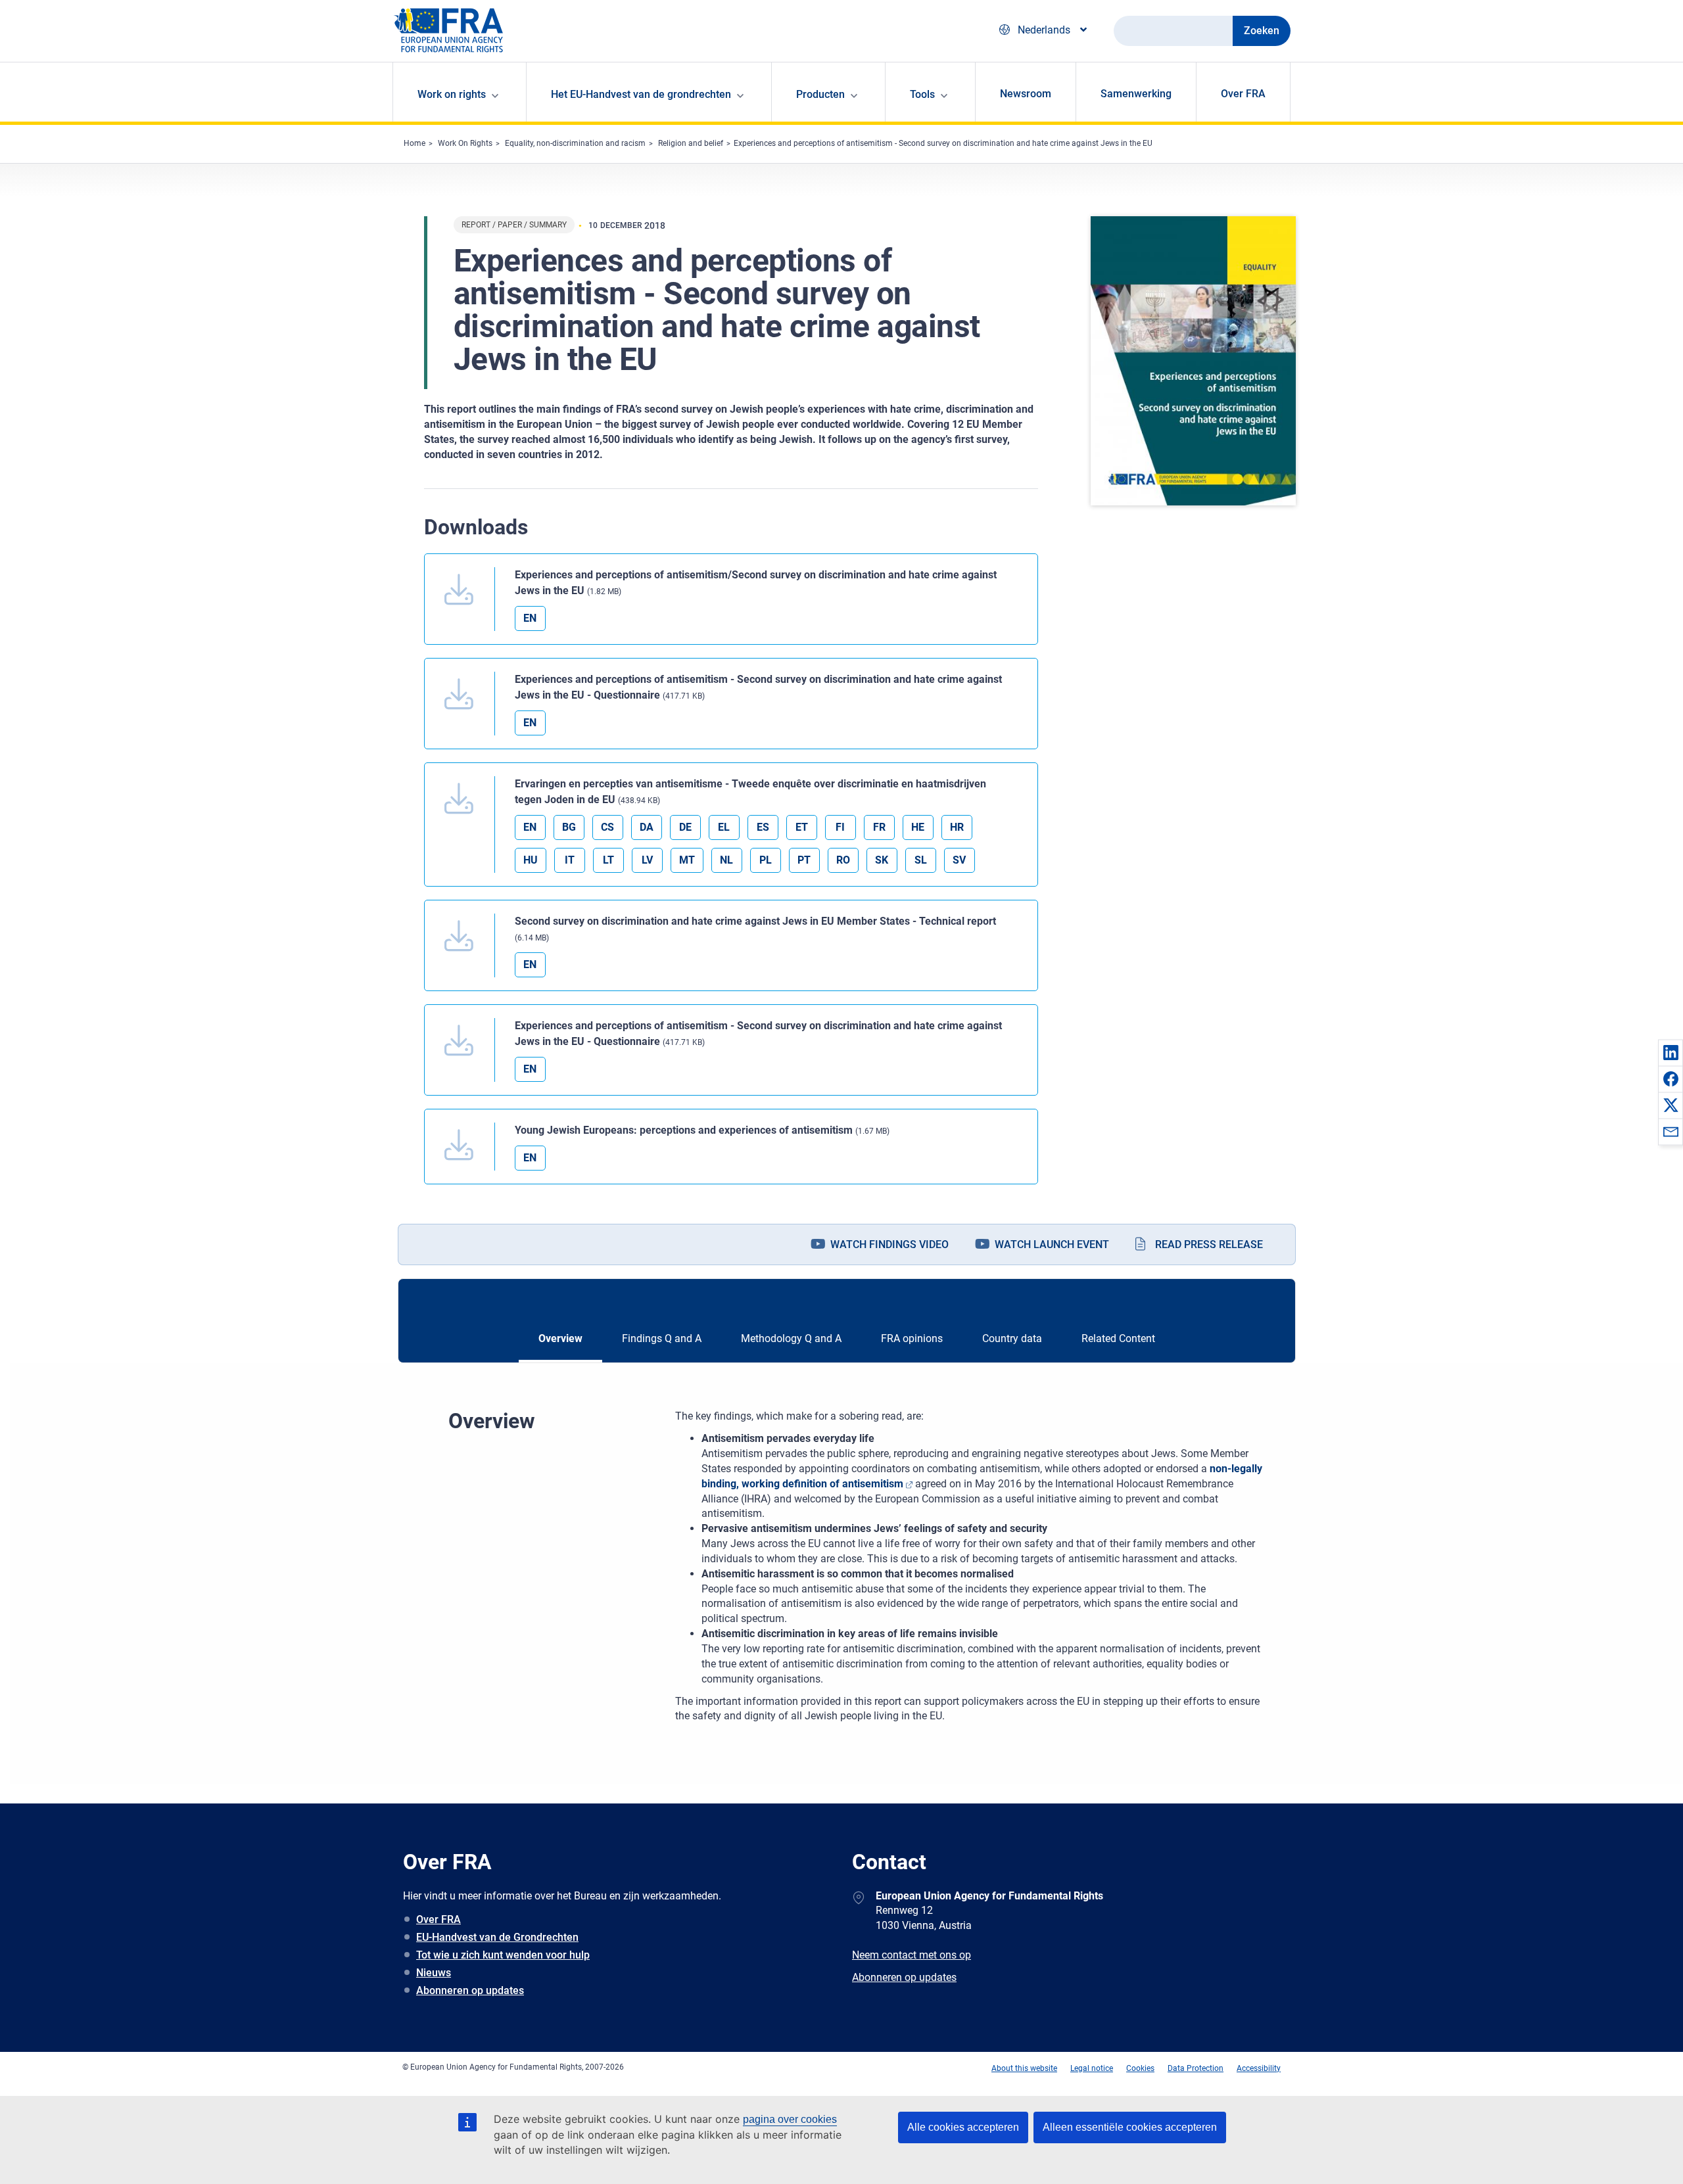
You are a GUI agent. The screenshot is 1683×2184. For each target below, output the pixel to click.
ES (763, 827)
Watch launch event (1052, 1244)
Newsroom (1026, 94)
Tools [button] (922, 94)
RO (843, 860)
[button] (1671, 1052)
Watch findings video (889, 1244)
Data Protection (1196, 2068)
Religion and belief (691, 143)
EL (724, 827)
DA (647, 827)
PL (766, 860)
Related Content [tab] (1118, 1338)
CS (607, 827)
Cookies (1140, 2068)
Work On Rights (465, 143)
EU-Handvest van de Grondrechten (497, 1937)
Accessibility (1259, 2068)
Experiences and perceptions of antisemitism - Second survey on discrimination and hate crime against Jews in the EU (943, 143)
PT (804, 860)
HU (531, 860)
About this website (1024, 2068)
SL (921, 860)
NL (726, 860)
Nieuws (434, 1973)
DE (685, 827)
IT (570, 860)
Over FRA (1243, 94)
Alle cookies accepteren (963, 2127)
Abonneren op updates (470, 1990)
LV (647, 860)
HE (918, 827)
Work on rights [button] (452, 94)
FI (840, 827)
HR (957, 827)
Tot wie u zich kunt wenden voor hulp (503, 1955)
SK (882, 860)
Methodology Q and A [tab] (791, 1338)
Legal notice (1092, 2068)
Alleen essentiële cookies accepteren (1130, 2127)
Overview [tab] (560, 1338)
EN (530, 618)
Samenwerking (1136, 94)
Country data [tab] (1012, 1338)
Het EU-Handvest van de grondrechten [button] (641, 94)
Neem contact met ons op (912, 1955)
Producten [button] (820, 94)
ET (802, 827)
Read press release (1209, 1244)
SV (959, 860)
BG (569, 827)
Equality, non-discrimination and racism (575, 143)
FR (879, 827)
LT (608, 860)
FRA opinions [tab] (912, 1338)
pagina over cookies (790, 2119)
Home (415, 143)
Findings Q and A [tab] (662, 1338)
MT (687, 860)
